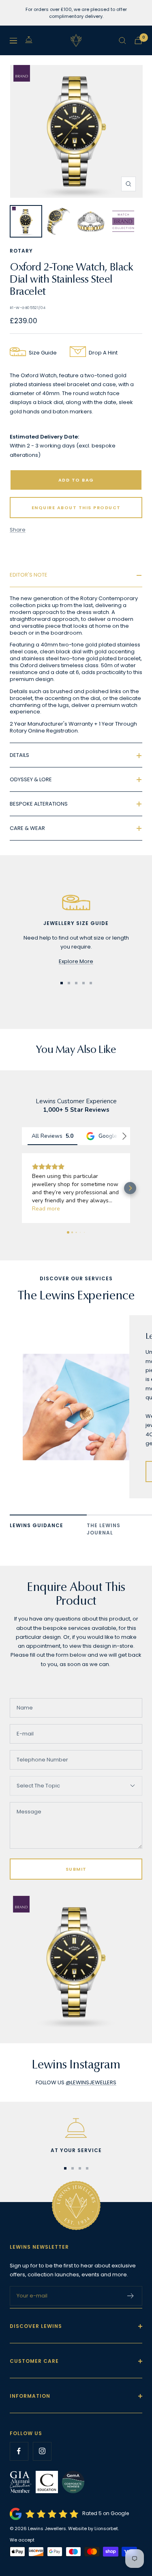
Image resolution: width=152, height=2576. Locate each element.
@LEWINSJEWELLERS (91, 2082)
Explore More (76, 961)
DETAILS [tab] (19, 755)
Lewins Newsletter (39, 2247)
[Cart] (138, 40)
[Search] (122, 41)
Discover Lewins (36, 2326)
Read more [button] (46, 1209)
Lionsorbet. (107, 2528)
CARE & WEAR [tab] (27, 828)
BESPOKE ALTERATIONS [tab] (39, 804)
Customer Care (34, 2361)
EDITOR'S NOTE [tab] (29, 575)
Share (18, 530)
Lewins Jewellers (47, 2528)
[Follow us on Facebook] (19, 2451)
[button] (22, 1188)
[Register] (131, 2296)
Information (30, 2396)
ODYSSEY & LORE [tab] (31, 779)
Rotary (21, 251)
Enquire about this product (76, 508)
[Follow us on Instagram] (42, 2451)
